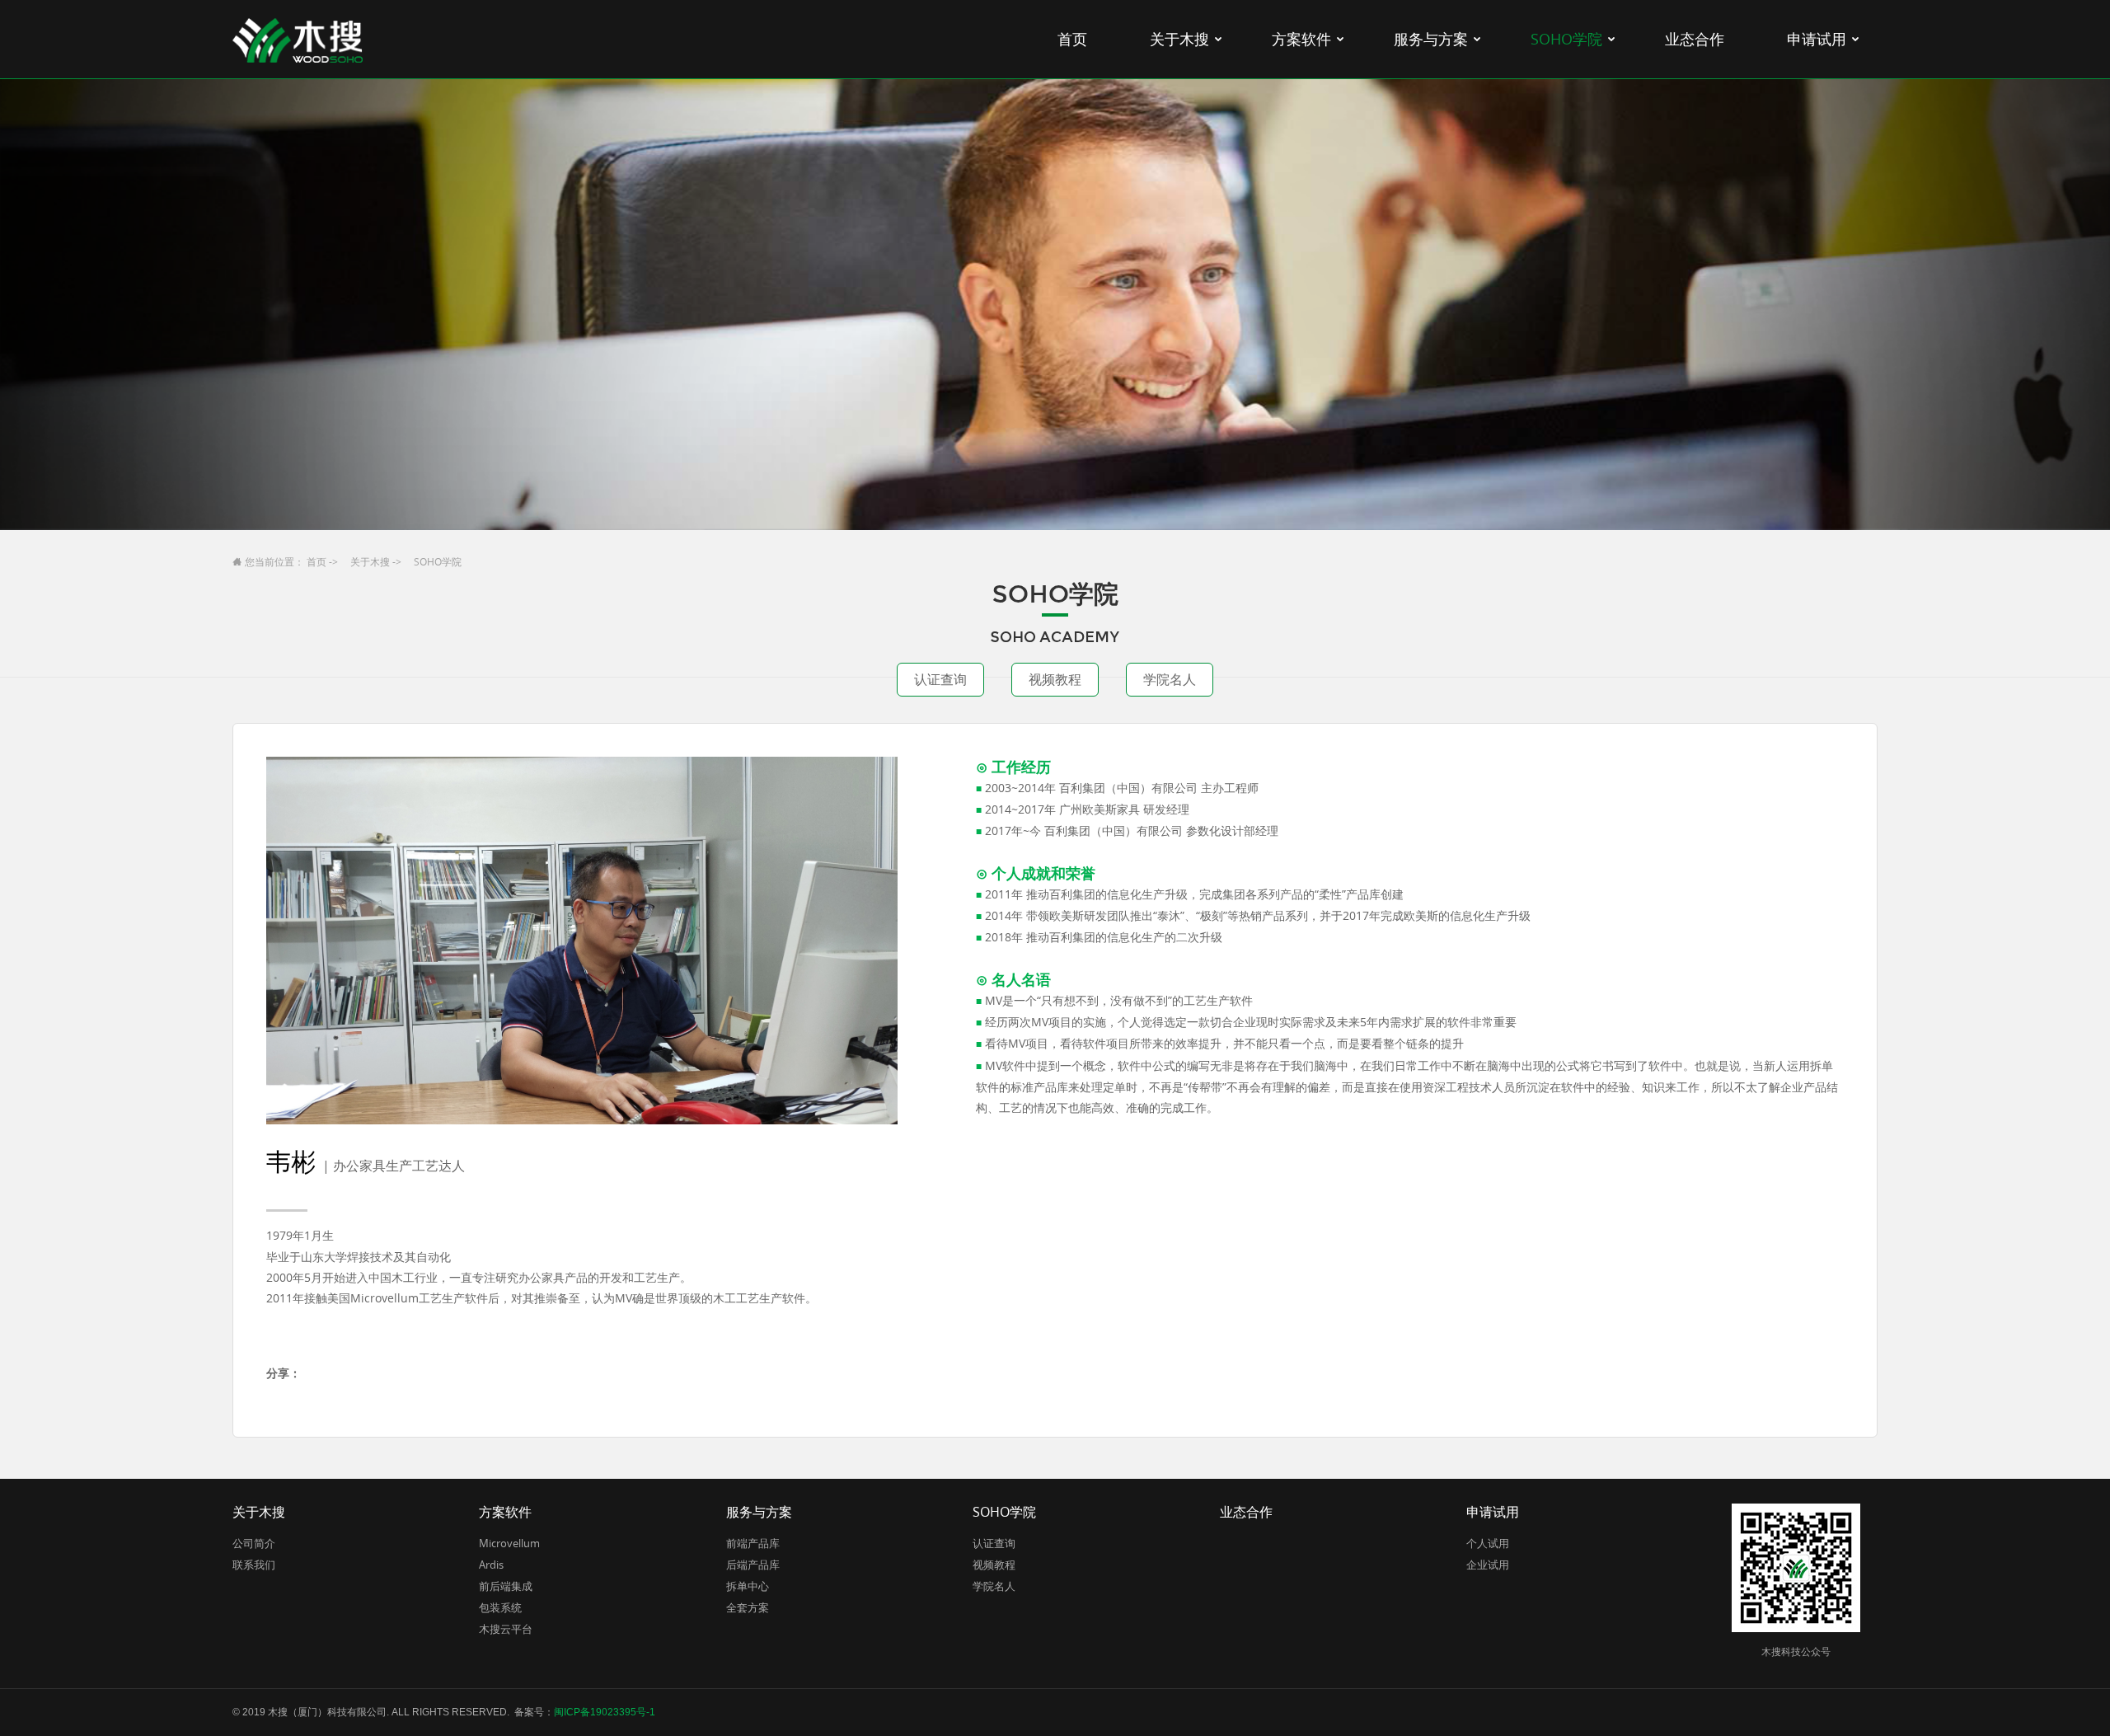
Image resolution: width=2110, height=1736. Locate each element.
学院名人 (1170, 679)
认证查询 (940, 679)
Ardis (491, 1565)
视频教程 (1055, 679)
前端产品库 (753, 1543)
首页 (316, 561)
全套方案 (748, 1607)
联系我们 (254, 1565)
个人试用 (1488, 1543)
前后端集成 (506, 1586)
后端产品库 (753, 1565)
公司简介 (254, 1543)
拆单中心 (748, 1586)
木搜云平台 (506, 1629)
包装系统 (500, 1607)
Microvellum (509, 1543)
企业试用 (1488, 1565)
